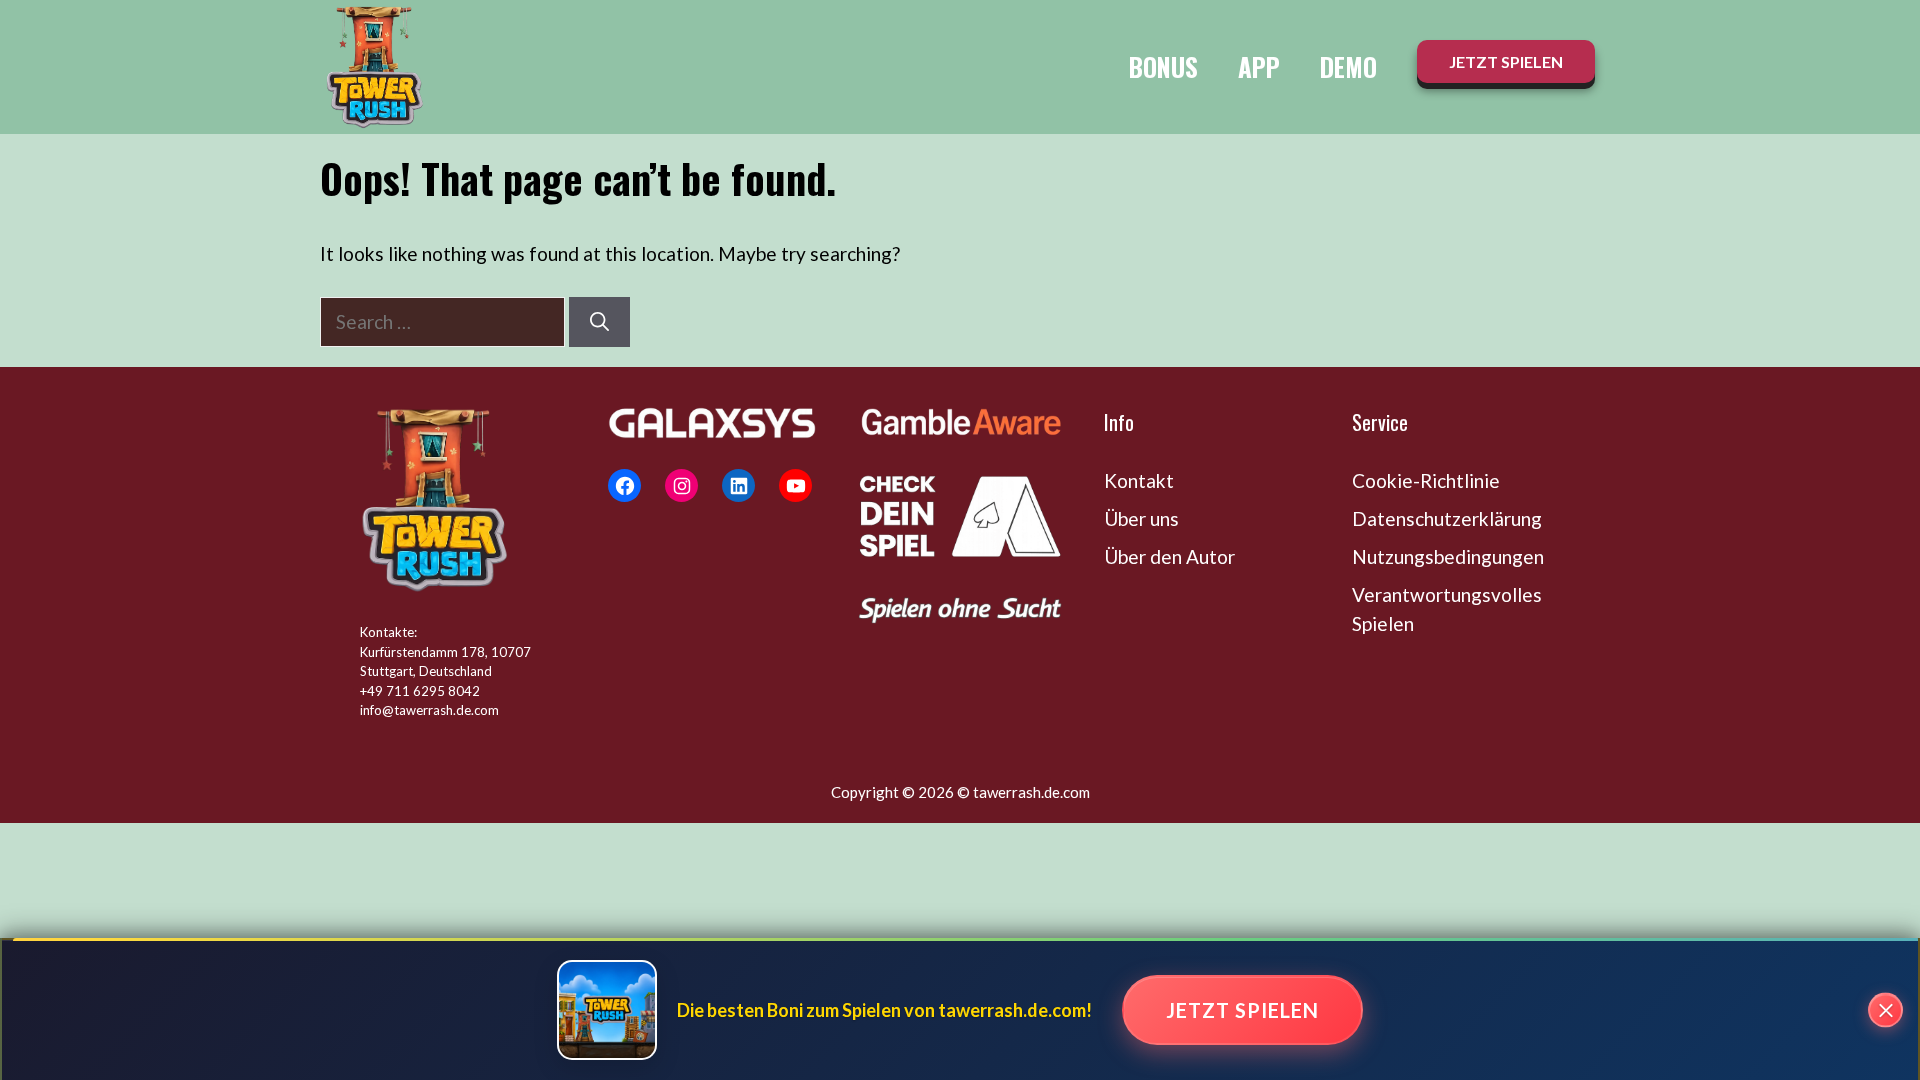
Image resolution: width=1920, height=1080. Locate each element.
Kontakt (1139, 480)
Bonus (1163, 66)
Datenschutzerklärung (1447, 518)
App (1259, 66)
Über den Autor (1169, 556)
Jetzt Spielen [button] (1506, 61)
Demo (1348, 66)
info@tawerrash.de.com (429, 710)
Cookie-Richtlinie (1426, 480)
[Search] (599, 322)
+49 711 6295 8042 (420, 691)
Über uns (1141, 518)
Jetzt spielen (1242, 1010)
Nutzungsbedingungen (1448, 556)
